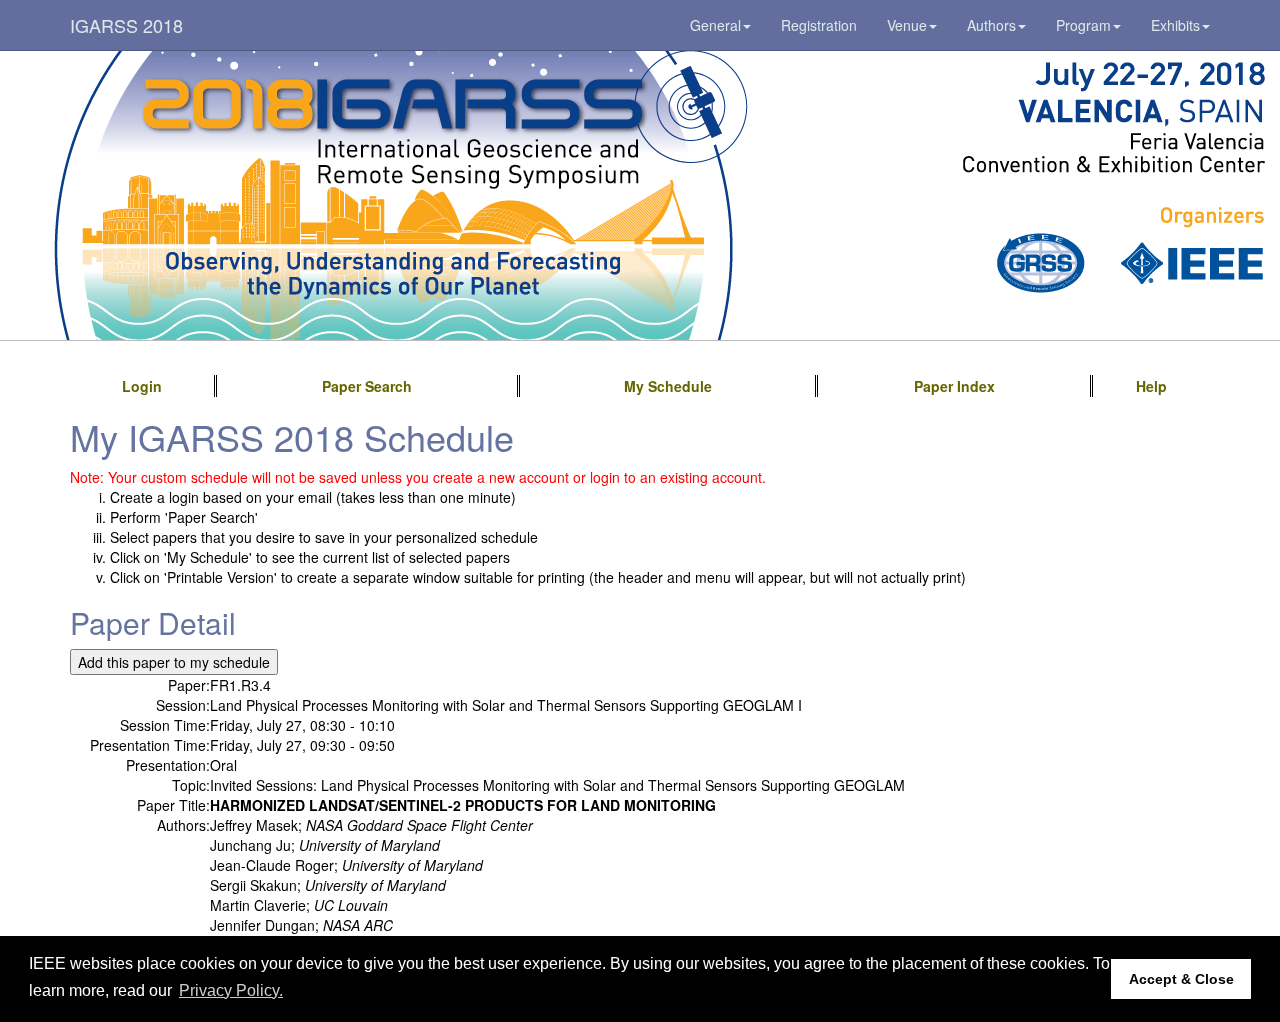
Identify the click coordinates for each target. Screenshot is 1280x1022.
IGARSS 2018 (126, 25)
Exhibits (1175, 25)
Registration (819, 25)
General (715, 25)
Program (1083, 25)
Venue (907, 25)
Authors (991, 25)
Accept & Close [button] (1181, 979)
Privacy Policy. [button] (231, 990)
